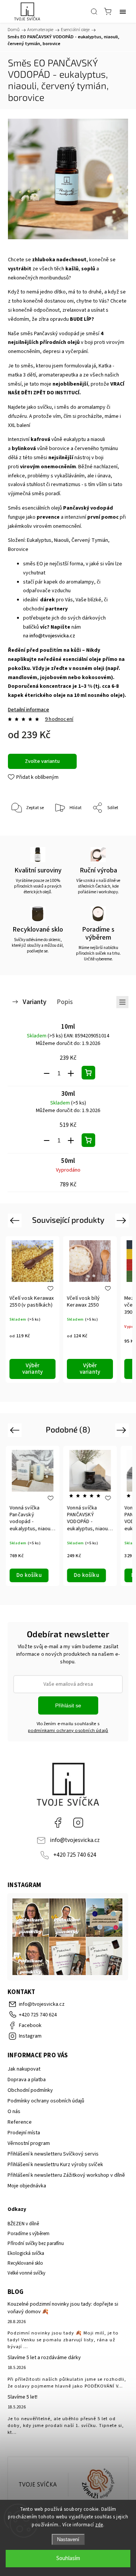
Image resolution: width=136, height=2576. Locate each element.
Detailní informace (29, 710)
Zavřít (112, 828)
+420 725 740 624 (75, 1855)
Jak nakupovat (24, 2069)
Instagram (78, 1823)
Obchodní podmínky (30, 2090)
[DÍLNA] (38, 2485)
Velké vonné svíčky (26, 2273)
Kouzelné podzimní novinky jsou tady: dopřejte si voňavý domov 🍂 (63, 2308)
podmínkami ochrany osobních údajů (68, 1730)
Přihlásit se (68, 1705)
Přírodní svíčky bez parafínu (36, 2243)
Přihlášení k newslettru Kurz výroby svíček (55, 2165)
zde (99, 2525)
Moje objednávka (27, 2186)
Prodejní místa (24, 2133)
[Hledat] (94, 11)
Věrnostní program (29, 2143)
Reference (20, 2122)
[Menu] (123, 11)
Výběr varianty (33, 1369)
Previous (16, 1220)
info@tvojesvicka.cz (52, 636)
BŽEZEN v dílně (23, 2224)
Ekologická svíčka (26, 2253)
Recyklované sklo (25, 2263)
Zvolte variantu (42, 761)
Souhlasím (68, 2558)
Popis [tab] (65, 1002)
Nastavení (68, 2539)
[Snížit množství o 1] (47, 1073)
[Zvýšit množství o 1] (71, 1073)
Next (123, 1220)
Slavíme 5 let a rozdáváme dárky (44, 2358)
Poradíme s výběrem (29, 2234)
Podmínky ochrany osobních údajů (46, 2101)
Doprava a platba (27, 2080)
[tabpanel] (32, 1309)
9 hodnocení (59, 719)
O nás (14, 2112)
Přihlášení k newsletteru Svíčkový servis (53, 2154)
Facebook (58, 1823)
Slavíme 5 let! (22, 2397)
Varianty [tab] (35, 1002)
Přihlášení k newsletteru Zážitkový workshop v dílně (66, 2175)
